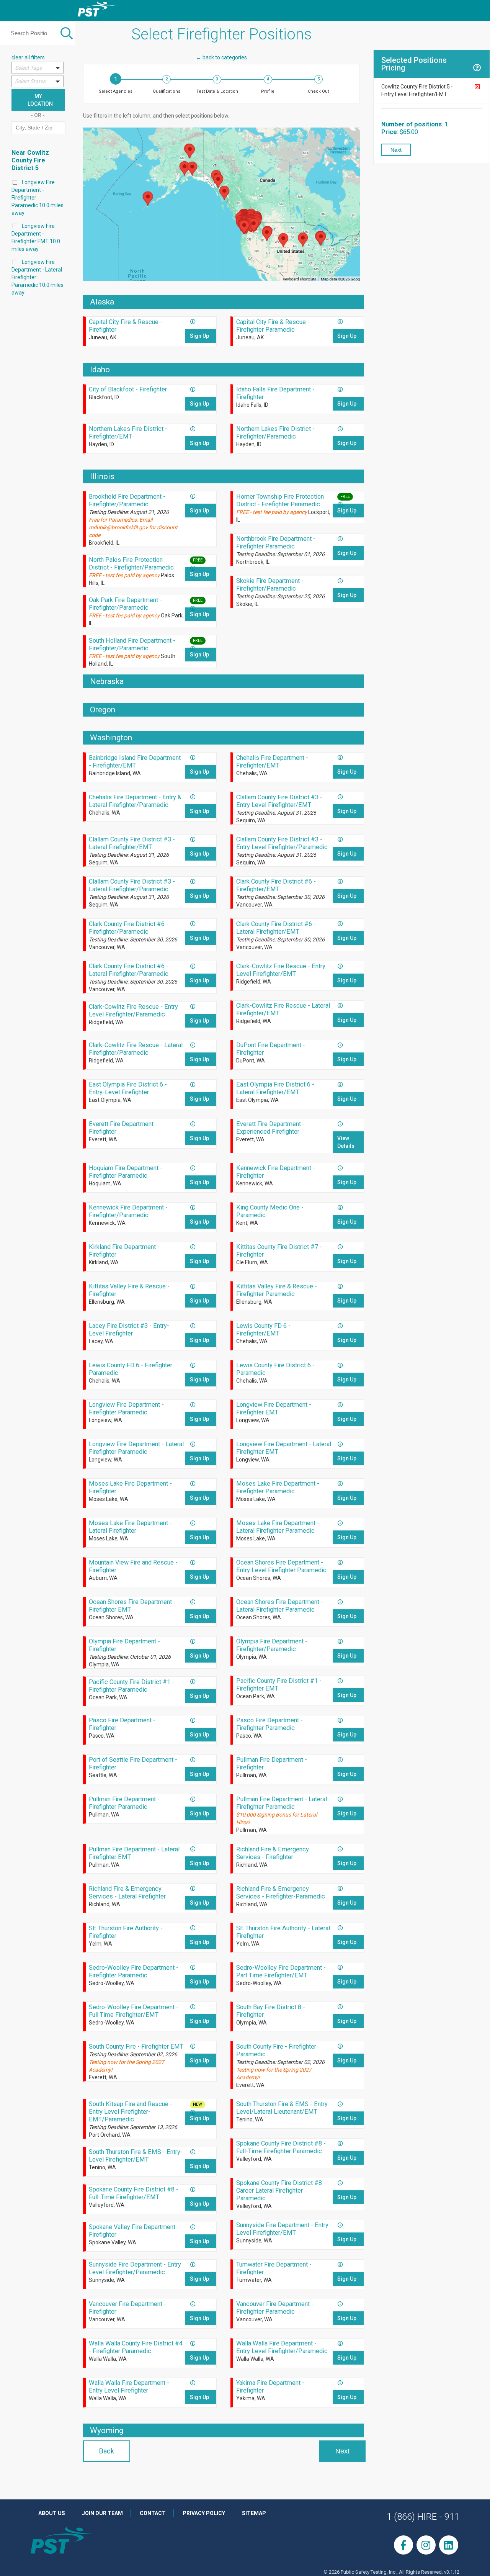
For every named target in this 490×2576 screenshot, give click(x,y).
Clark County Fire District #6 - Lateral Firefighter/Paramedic (129, 970)
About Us (52, 2513)
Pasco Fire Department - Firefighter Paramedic (269, 1724)
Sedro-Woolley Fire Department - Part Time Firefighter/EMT (281, 1971)
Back (107, 2451)
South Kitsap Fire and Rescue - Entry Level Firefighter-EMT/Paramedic (131, 2112)
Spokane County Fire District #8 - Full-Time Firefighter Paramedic (281, 2147)
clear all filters (28, 57)
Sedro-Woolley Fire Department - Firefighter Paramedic (134, 1971)
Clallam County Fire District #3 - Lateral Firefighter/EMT (132, 843)
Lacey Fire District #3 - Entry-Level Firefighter (129, 1330)
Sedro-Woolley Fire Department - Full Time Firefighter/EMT (134, 2011)
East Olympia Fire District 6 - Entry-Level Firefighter (128, 1088)
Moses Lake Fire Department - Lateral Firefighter (130, 1527)
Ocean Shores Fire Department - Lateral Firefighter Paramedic (280, 1606)
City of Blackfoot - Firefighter (128, 389)
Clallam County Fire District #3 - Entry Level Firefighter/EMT (279, 801)
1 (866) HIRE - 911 (423, 2517)
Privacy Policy (204, 2513)
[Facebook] (403, 2545)
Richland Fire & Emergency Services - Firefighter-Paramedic (281, 1893)
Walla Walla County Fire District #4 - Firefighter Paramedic (136, 2347)
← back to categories (221, 57)
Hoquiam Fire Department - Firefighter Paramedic (126, 1172)
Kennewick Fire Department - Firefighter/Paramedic (128, 1211)
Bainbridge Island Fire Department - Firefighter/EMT (135, 762)
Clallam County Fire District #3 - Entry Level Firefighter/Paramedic (282, 843)
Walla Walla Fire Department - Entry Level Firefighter (129, 2387)
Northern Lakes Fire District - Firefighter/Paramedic (275, 433)
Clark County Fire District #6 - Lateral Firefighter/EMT (276, 928)
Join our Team (102, 2513)
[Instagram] (426, 2545)
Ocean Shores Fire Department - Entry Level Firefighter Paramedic (281, 1566)
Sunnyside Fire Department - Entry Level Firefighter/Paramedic (135, 2268)
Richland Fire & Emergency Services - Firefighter (273, 1853)
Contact (153, 2513)
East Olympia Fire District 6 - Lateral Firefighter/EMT (275, 1088)
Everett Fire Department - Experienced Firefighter (270, 1128)
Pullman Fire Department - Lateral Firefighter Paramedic (282, 1803)
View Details (346, 1142)
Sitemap (254, 2513)
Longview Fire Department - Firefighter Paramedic (126, 1408)
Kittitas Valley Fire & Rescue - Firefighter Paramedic (277, 1290)
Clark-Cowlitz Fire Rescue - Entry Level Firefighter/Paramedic (133, 1011)
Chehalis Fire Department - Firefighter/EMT (272, 762)
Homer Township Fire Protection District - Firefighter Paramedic (280, 500)
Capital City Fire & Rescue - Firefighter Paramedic (273, 326)
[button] (38, 68)
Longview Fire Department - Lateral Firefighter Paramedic (136, 1448)
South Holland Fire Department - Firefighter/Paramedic (132, 644)
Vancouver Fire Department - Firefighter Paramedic (275, 2308)
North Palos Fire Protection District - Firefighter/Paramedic (131, 564)
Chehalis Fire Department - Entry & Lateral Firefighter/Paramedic (135, 801)
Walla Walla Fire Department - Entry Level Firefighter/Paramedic (282, 2347)
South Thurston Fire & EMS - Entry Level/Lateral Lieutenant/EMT (282, 2108)
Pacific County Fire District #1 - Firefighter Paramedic (131, 1686)
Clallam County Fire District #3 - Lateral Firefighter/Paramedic (132, 885)
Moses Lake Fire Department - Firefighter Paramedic (278, 1487)
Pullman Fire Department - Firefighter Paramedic (124, 1803)
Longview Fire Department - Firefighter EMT (274, 1408)
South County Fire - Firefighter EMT (136, 2047)
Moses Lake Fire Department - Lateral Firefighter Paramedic (278, 1527)
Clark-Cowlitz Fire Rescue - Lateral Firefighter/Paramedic (136, 1049)
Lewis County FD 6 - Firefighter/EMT (263, 1330)
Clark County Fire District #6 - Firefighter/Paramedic (129, 928)
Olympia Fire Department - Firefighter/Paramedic (272, 1645)
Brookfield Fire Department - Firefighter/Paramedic (127, 500)
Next (342, 2451)
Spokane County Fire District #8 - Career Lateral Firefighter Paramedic (281, 2191)
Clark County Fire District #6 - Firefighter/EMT (276, 885)
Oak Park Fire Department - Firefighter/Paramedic (125, 604)
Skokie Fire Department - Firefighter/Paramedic (270, 585)
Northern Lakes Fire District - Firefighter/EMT (128, 433)
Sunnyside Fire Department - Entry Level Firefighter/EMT (282, 2229)
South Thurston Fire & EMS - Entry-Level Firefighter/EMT (136, 2156)
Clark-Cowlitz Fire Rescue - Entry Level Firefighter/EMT (281, 970)
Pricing (394, 68)
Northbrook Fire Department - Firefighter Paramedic (276, 543)
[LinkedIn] (449, 2545)
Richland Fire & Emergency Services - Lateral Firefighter (127, 1893)
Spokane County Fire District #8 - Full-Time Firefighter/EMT (134, 2193)
